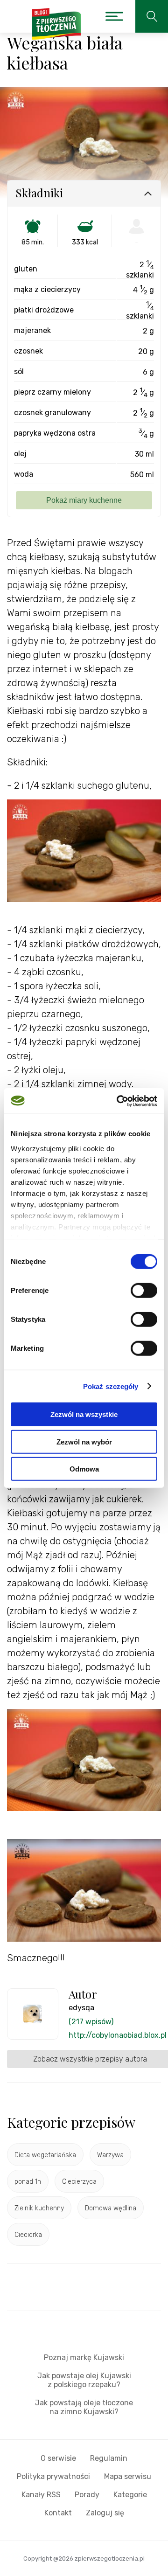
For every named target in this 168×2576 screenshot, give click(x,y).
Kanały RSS (41, 2495)
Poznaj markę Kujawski (84, 2357)
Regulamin (109, 2458)
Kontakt (58, 2513)
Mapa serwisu (128, 2476)
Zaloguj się (105, 2513)
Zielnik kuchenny (39, 2208)
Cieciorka (28, 2235)
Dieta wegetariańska (45, 2155)
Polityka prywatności (53, 2476)
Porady (87, 2495)
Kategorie (130, 2495)
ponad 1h (28, 2182)
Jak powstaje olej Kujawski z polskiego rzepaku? (84, 2380)
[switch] (144, 1291)
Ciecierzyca (79, 2182)
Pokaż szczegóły (111, 1386)
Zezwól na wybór (84, 1441)
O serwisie (58, 2458)
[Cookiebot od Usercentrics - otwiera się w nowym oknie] (119, 1101)
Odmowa (84, 1469)
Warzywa (110, 2155)
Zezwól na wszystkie (84, 1414)
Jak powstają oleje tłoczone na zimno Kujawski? (84, 2407)
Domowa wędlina (111, 2208)
